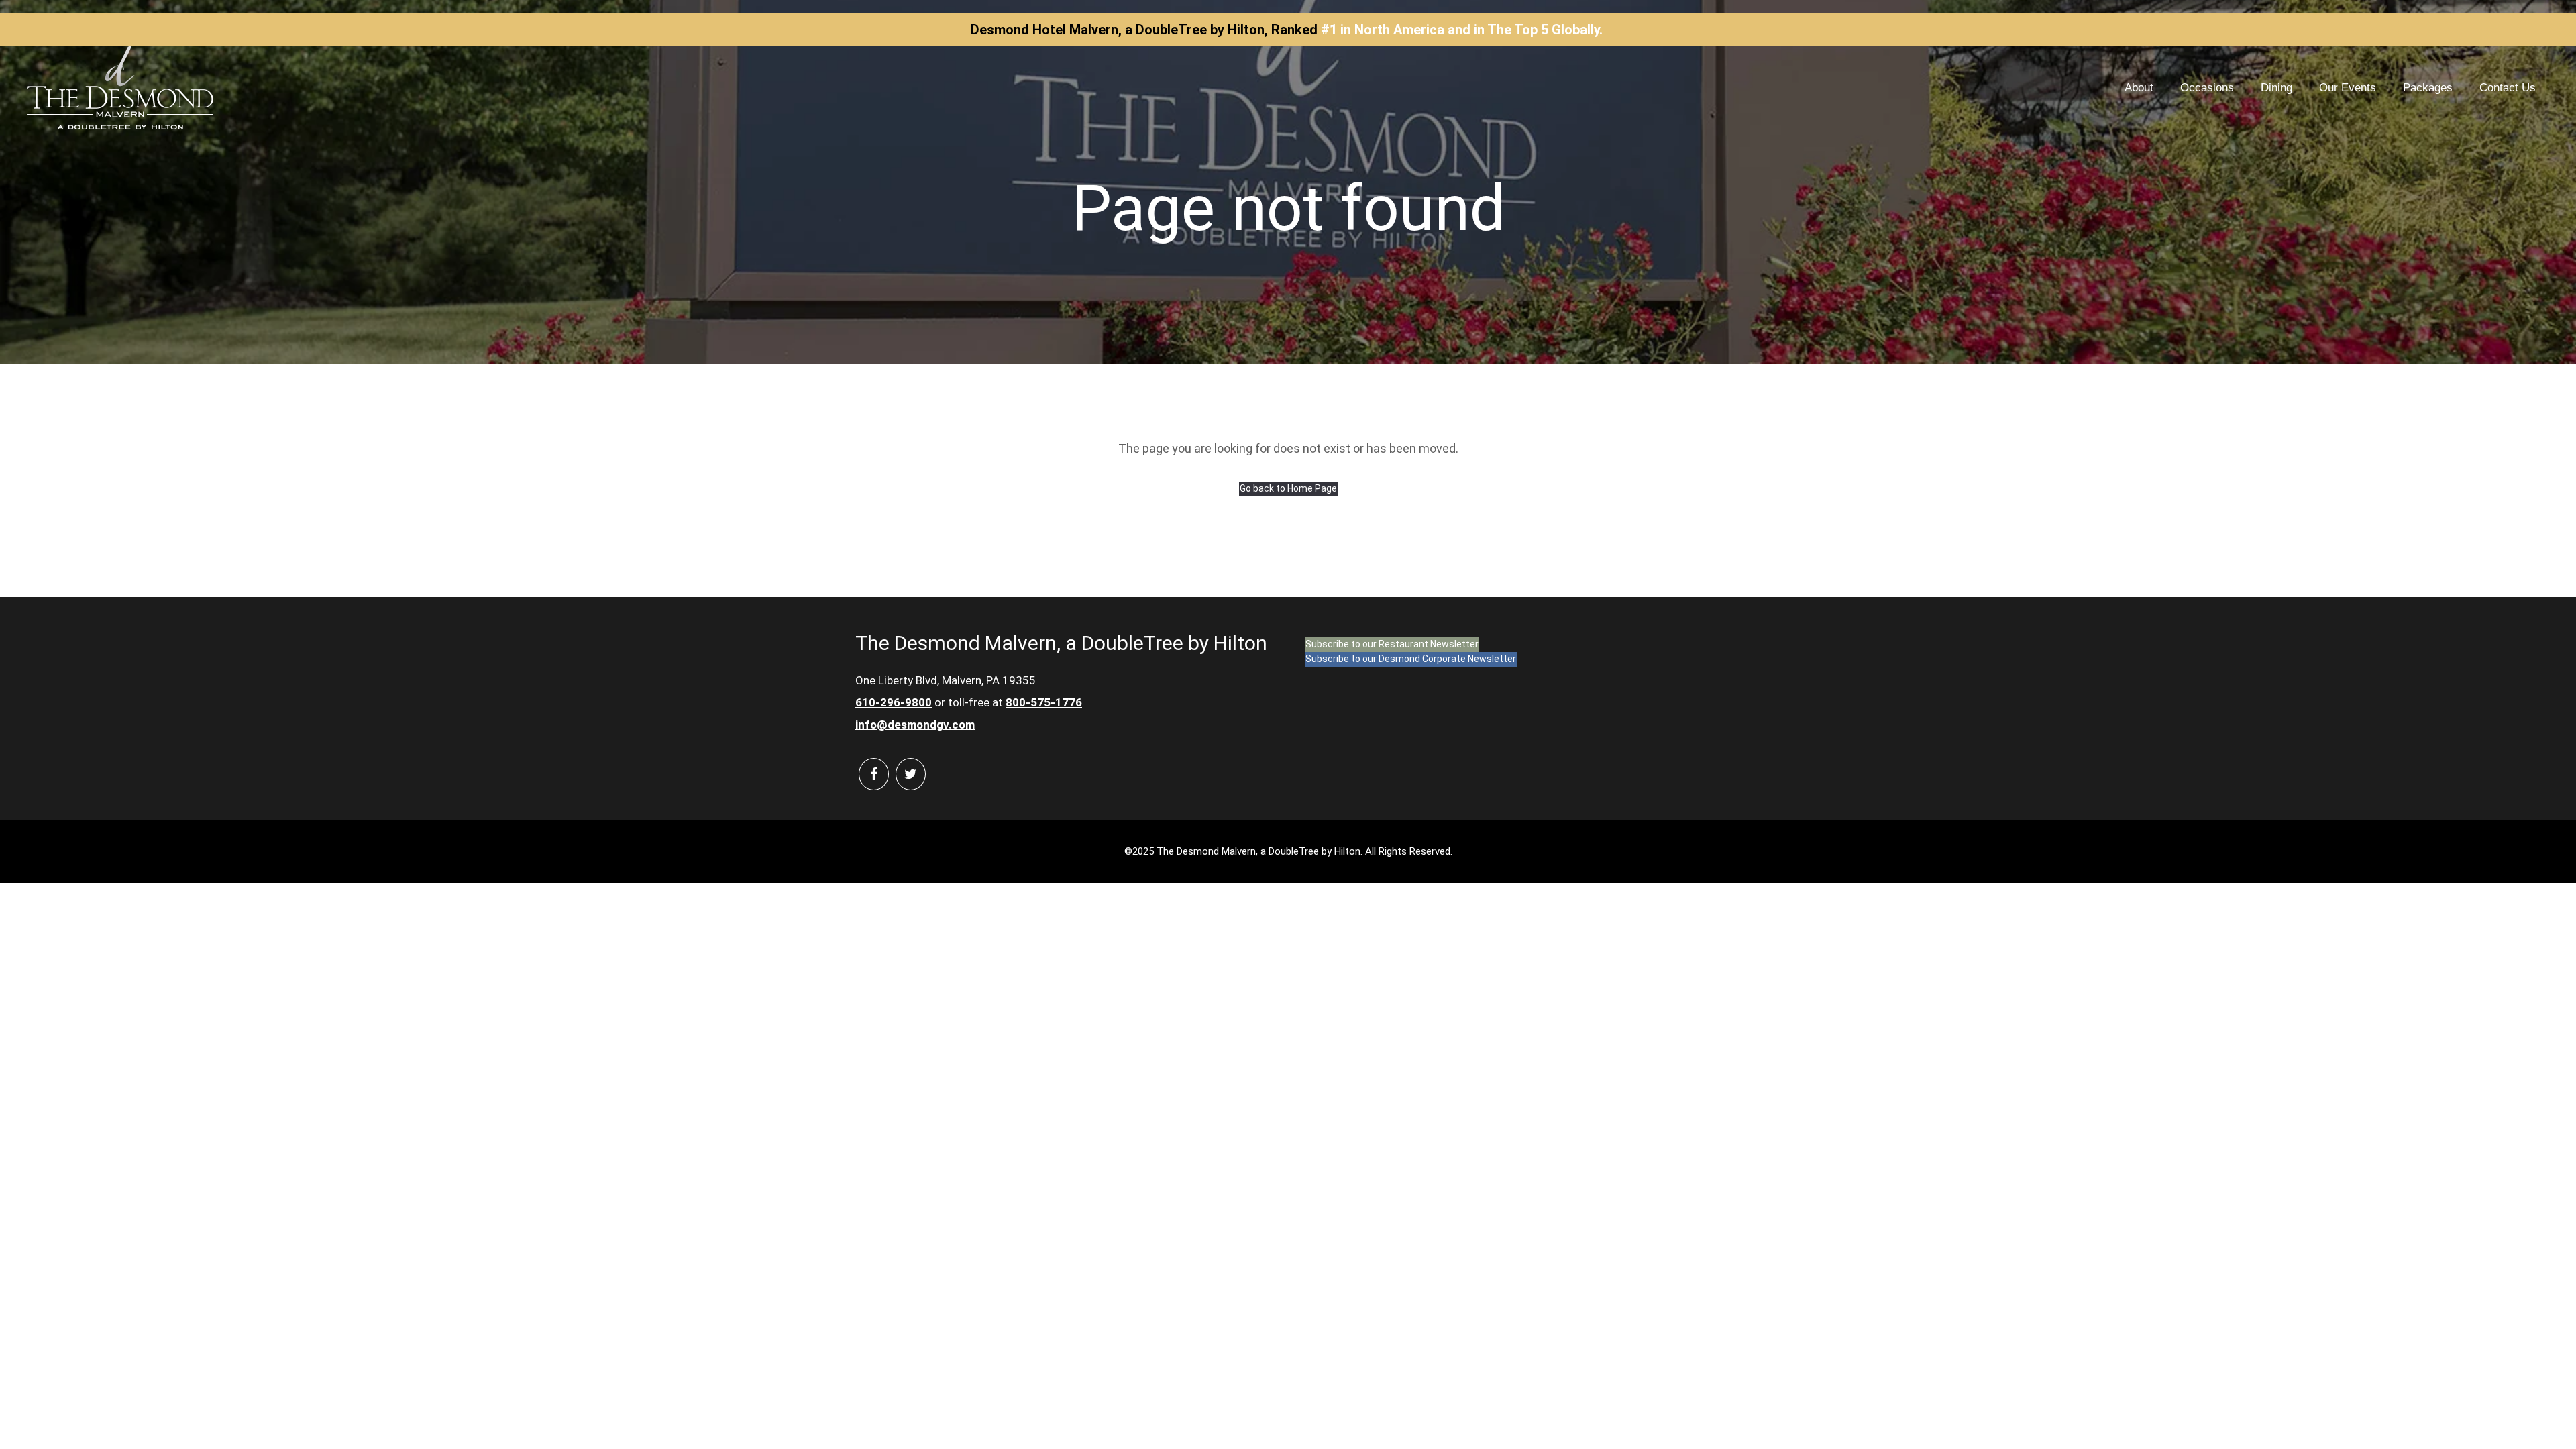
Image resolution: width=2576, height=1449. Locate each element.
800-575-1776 (1044, 702)
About (2139, 88)
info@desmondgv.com (915, 724)
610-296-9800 (894, 702)
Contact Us (2508, 88)
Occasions (2207, 88)
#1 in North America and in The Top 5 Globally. (1462, 30)
